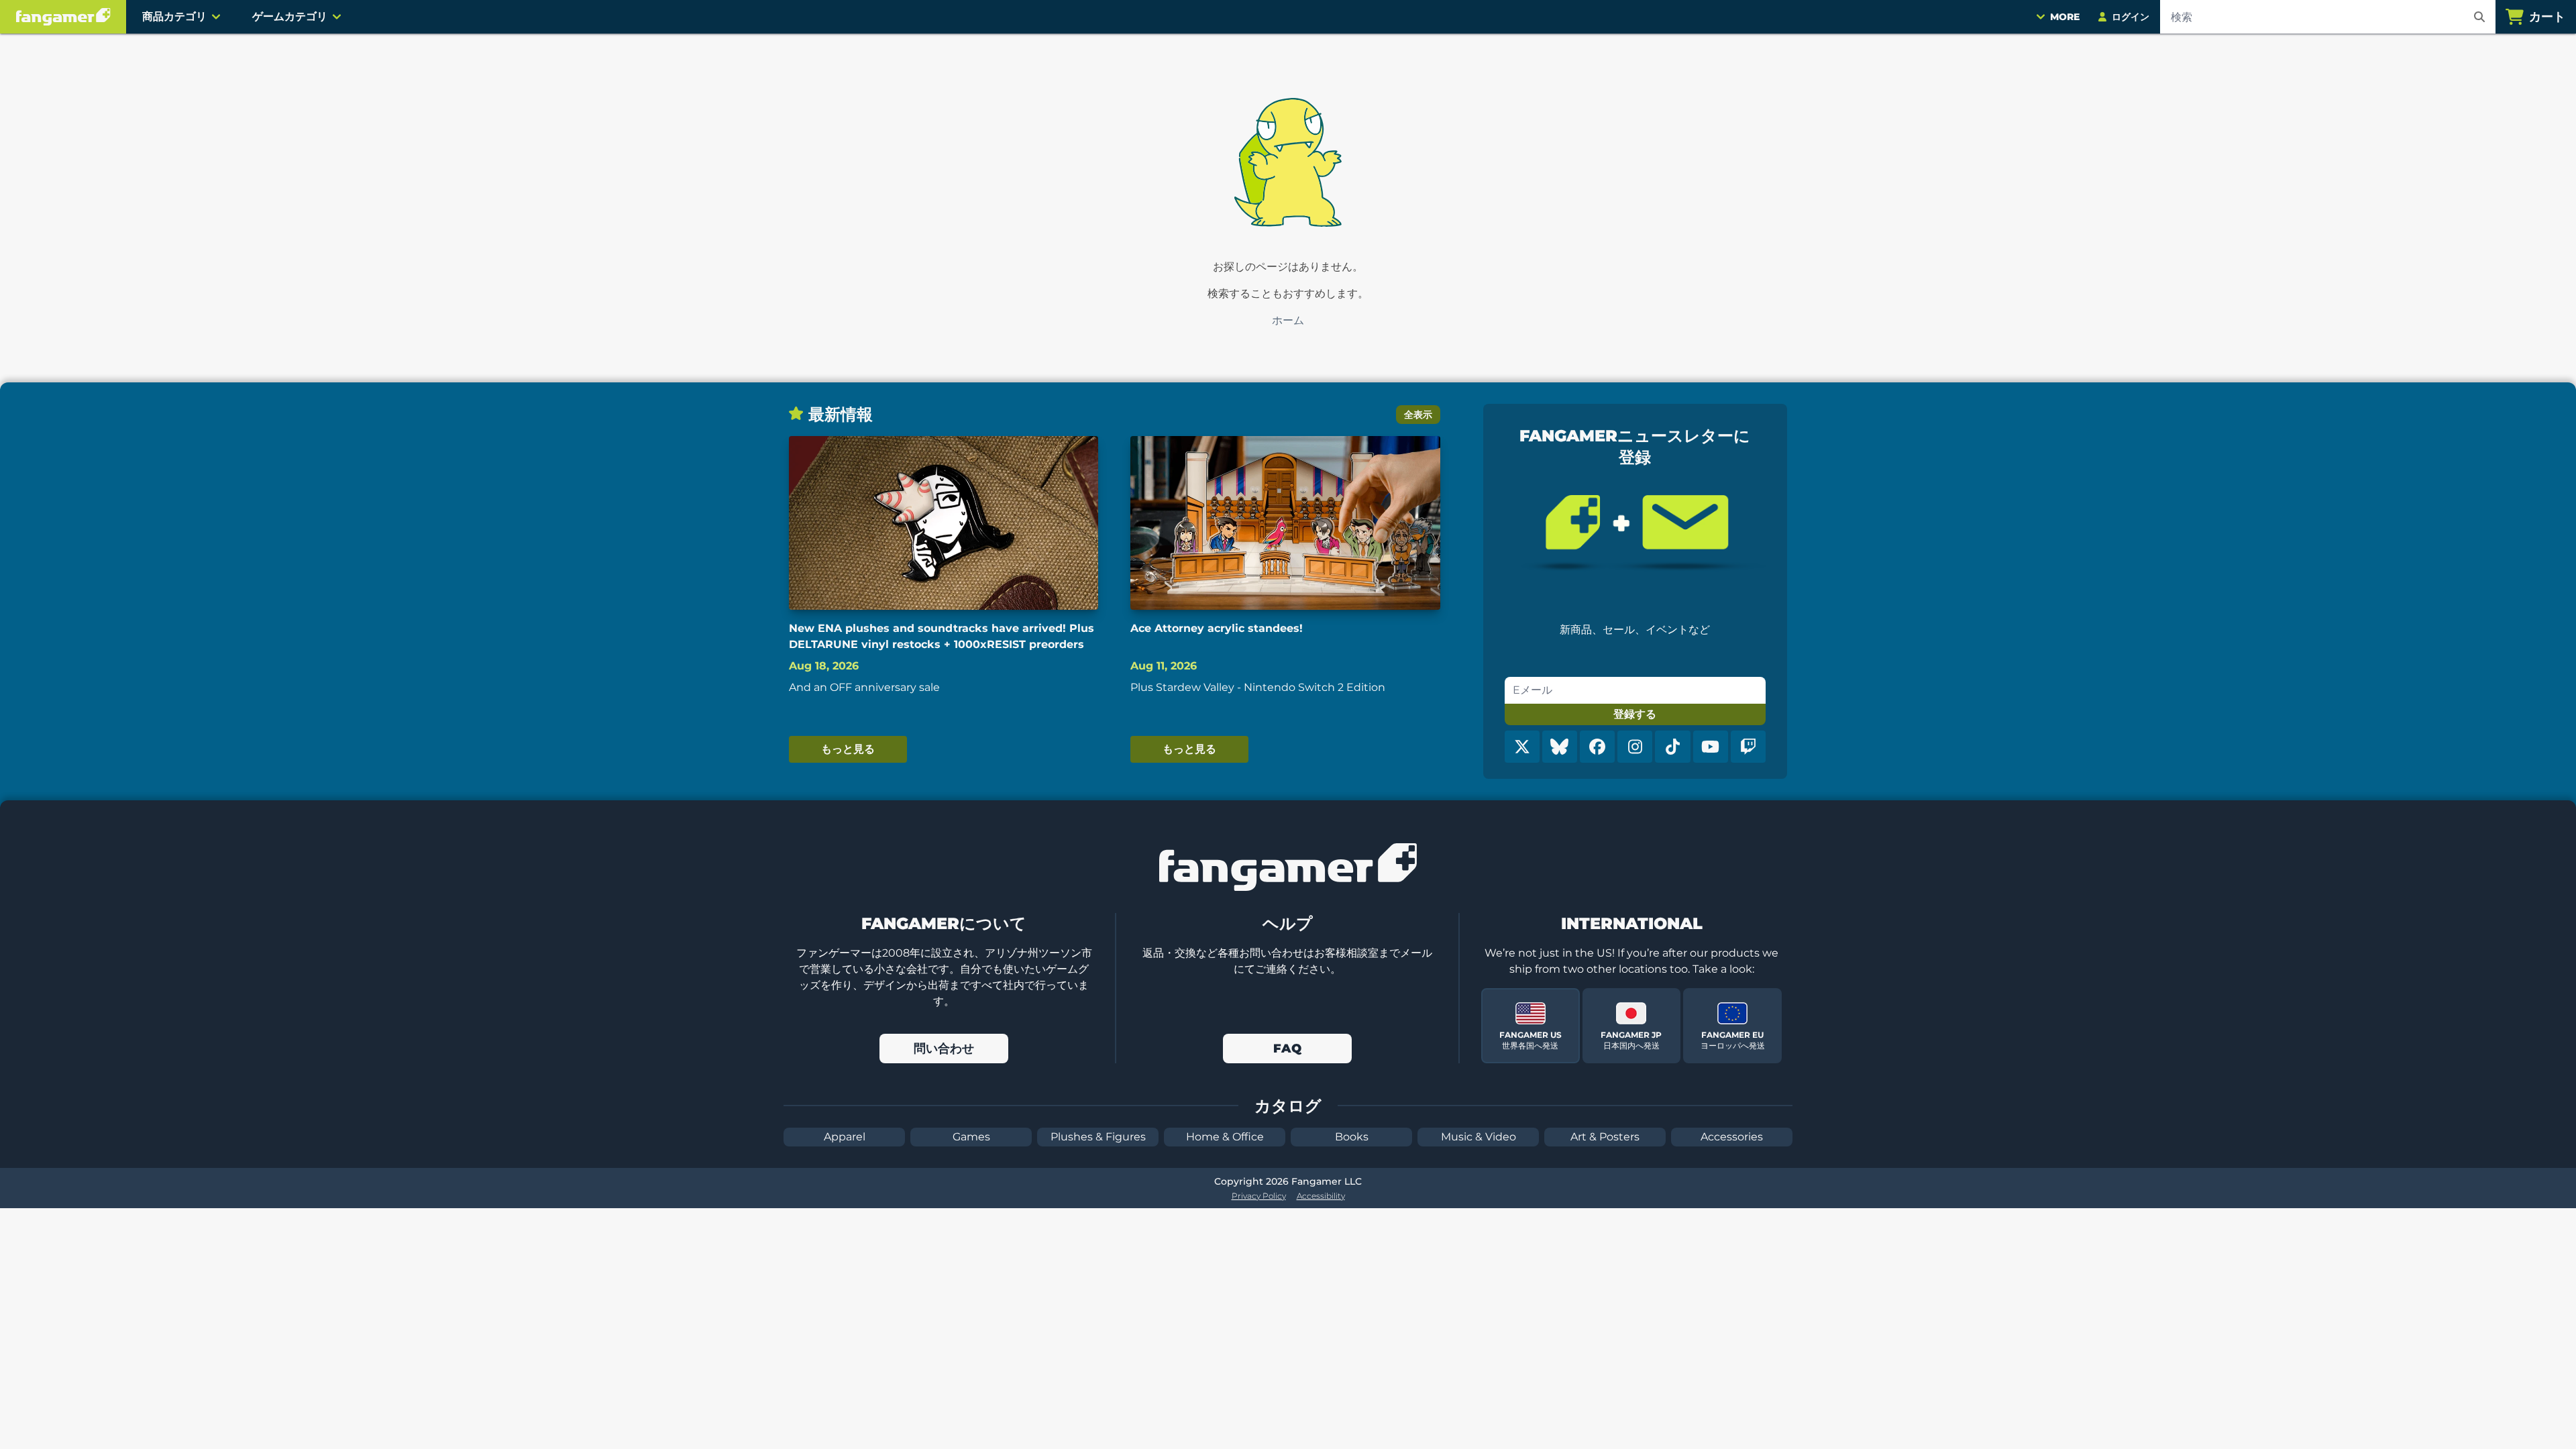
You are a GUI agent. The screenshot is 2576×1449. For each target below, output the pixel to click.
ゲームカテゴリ (290, 16)
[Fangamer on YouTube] (1711, 747)
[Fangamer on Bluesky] (1560, 747)
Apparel (845, 1137)
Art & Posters (1605, 1137)
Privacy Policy (1259, 1196)
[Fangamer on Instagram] (1635, 747)
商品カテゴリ (174, 16)
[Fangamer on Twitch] (1748, 747)
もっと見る (848, 749)
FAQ (1287, 1049)
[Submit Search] (2479, 17)
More (2065, 17)
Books (1352, 1137)
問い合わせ (944, 1049)
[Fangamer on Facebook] (1597, 747)
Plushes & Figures (1098, 1137)
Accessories (1732, 1137)
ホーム (1288, 320)
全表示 (1418, 415)
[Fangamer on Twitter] (1522, 747)
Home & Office (1225, 1137)
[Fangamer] (63, 17)
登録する (1635, 714)
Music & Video (1479, 1137)
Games (971, 1137)
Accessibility (1321, 1196)
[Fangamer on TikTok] (1672, 747)
